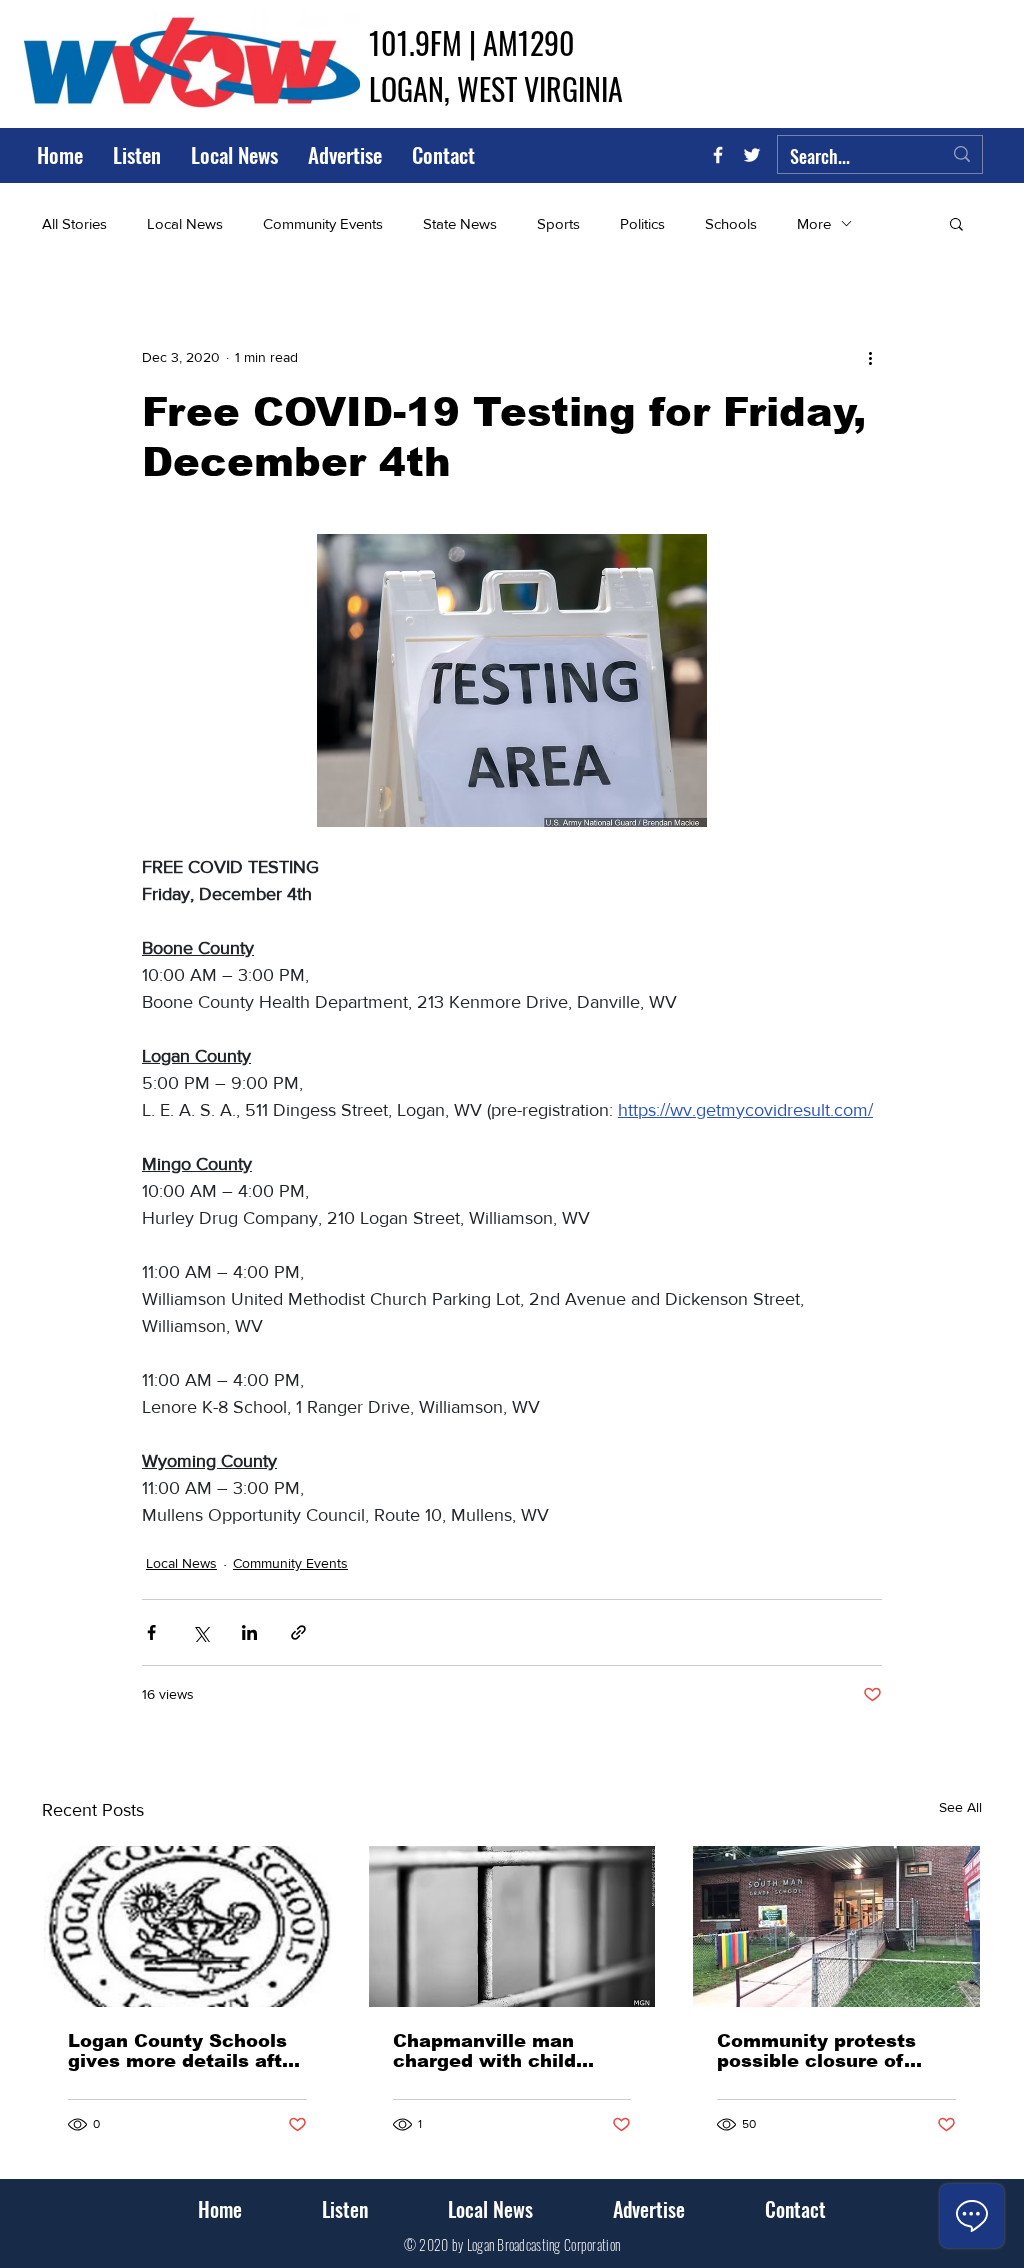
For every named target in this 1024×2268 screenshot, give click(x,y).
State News (460, 223)
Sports (558, 223)
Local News (185, 223)
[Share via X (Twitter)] (200, 1632)
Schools (731, 223)
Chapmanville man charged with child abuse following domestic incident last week (503, 2051)
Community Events (323, 223)
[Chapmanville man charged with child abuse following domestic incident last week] (512, 1926)
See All (960, 1807)
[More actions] (870, 357)
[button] (956, 223)
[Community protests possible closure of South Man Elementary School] (836, 1926)
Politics (642, 223)
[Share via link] (298, 1632)
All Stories (74, 223)
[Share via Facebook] (151, 1632)
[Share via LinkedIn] (249, 1632)
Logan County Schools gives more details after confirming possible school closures (185, 2051)
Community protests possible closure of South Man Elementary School (829, 2051)
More (814, 223)
